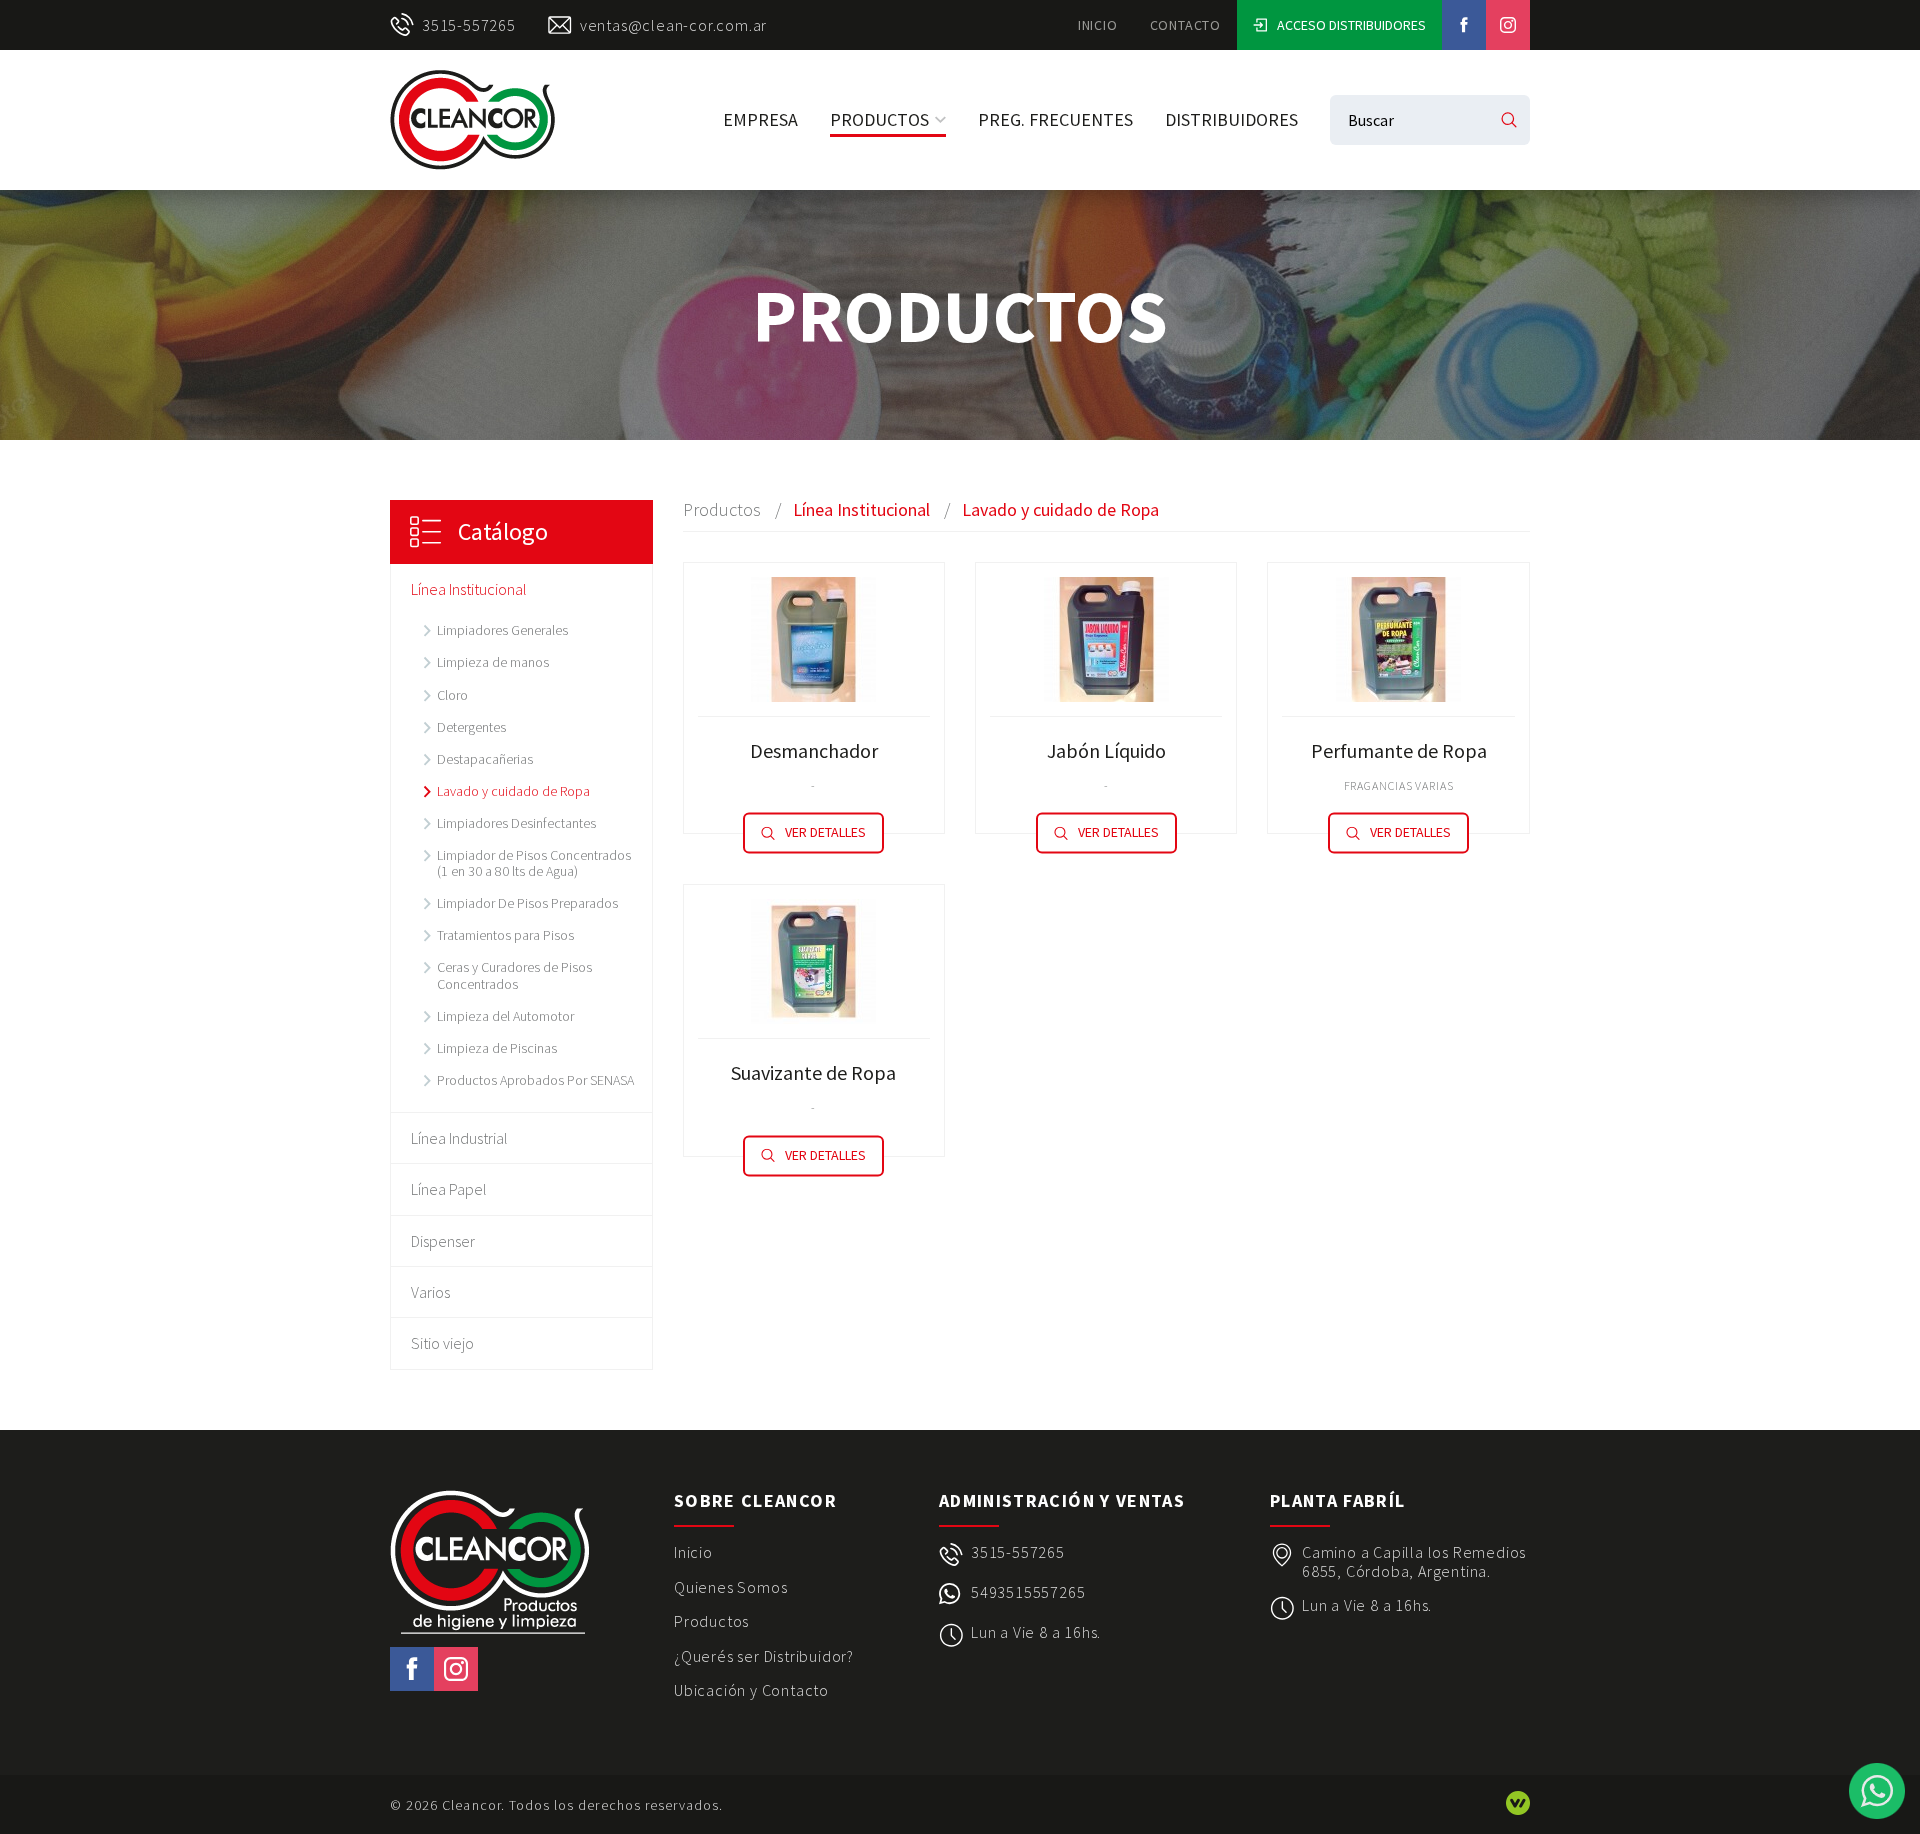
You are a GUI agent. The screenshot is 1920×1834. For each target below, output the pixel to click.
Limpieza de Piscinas (497, 1048)
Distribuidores (1231, 119)
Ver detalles (825, 833)
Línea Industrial (459, 1138)
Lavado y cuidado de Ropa (513, 791)
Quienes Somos (730, 1587)
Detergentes (471, 727)
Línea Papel (449, 1189)
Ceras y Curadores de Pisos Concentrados (514, 975)
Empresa (760, 119)
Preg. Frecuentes (1055, 119)
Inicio (1098, 25)
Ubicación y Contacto (751, 1690)
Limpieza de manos (493, 662)
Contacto (1185, 25)
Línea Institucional (469, 589)
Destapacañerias (485, 759)
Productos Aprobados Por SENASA (535, 1080)
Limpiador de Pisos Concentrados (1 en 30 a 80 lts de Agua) (534, 863)
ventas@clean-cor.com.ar (673, 25)
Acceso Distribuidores (1351, 25)
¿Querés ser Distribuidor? (764, 1656)
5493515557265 (1028, 1592)
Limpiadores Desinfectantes (516, 823)
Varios (430, 1292)
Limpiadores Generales (502, 630)
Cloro (452, 695)
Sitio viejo (442, 1343)
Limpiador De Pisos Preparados (527, 903)
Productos (879, 119)
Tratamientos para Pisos (505, 935)
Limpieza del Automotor (505, 1016)
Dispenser (443, 1241)
